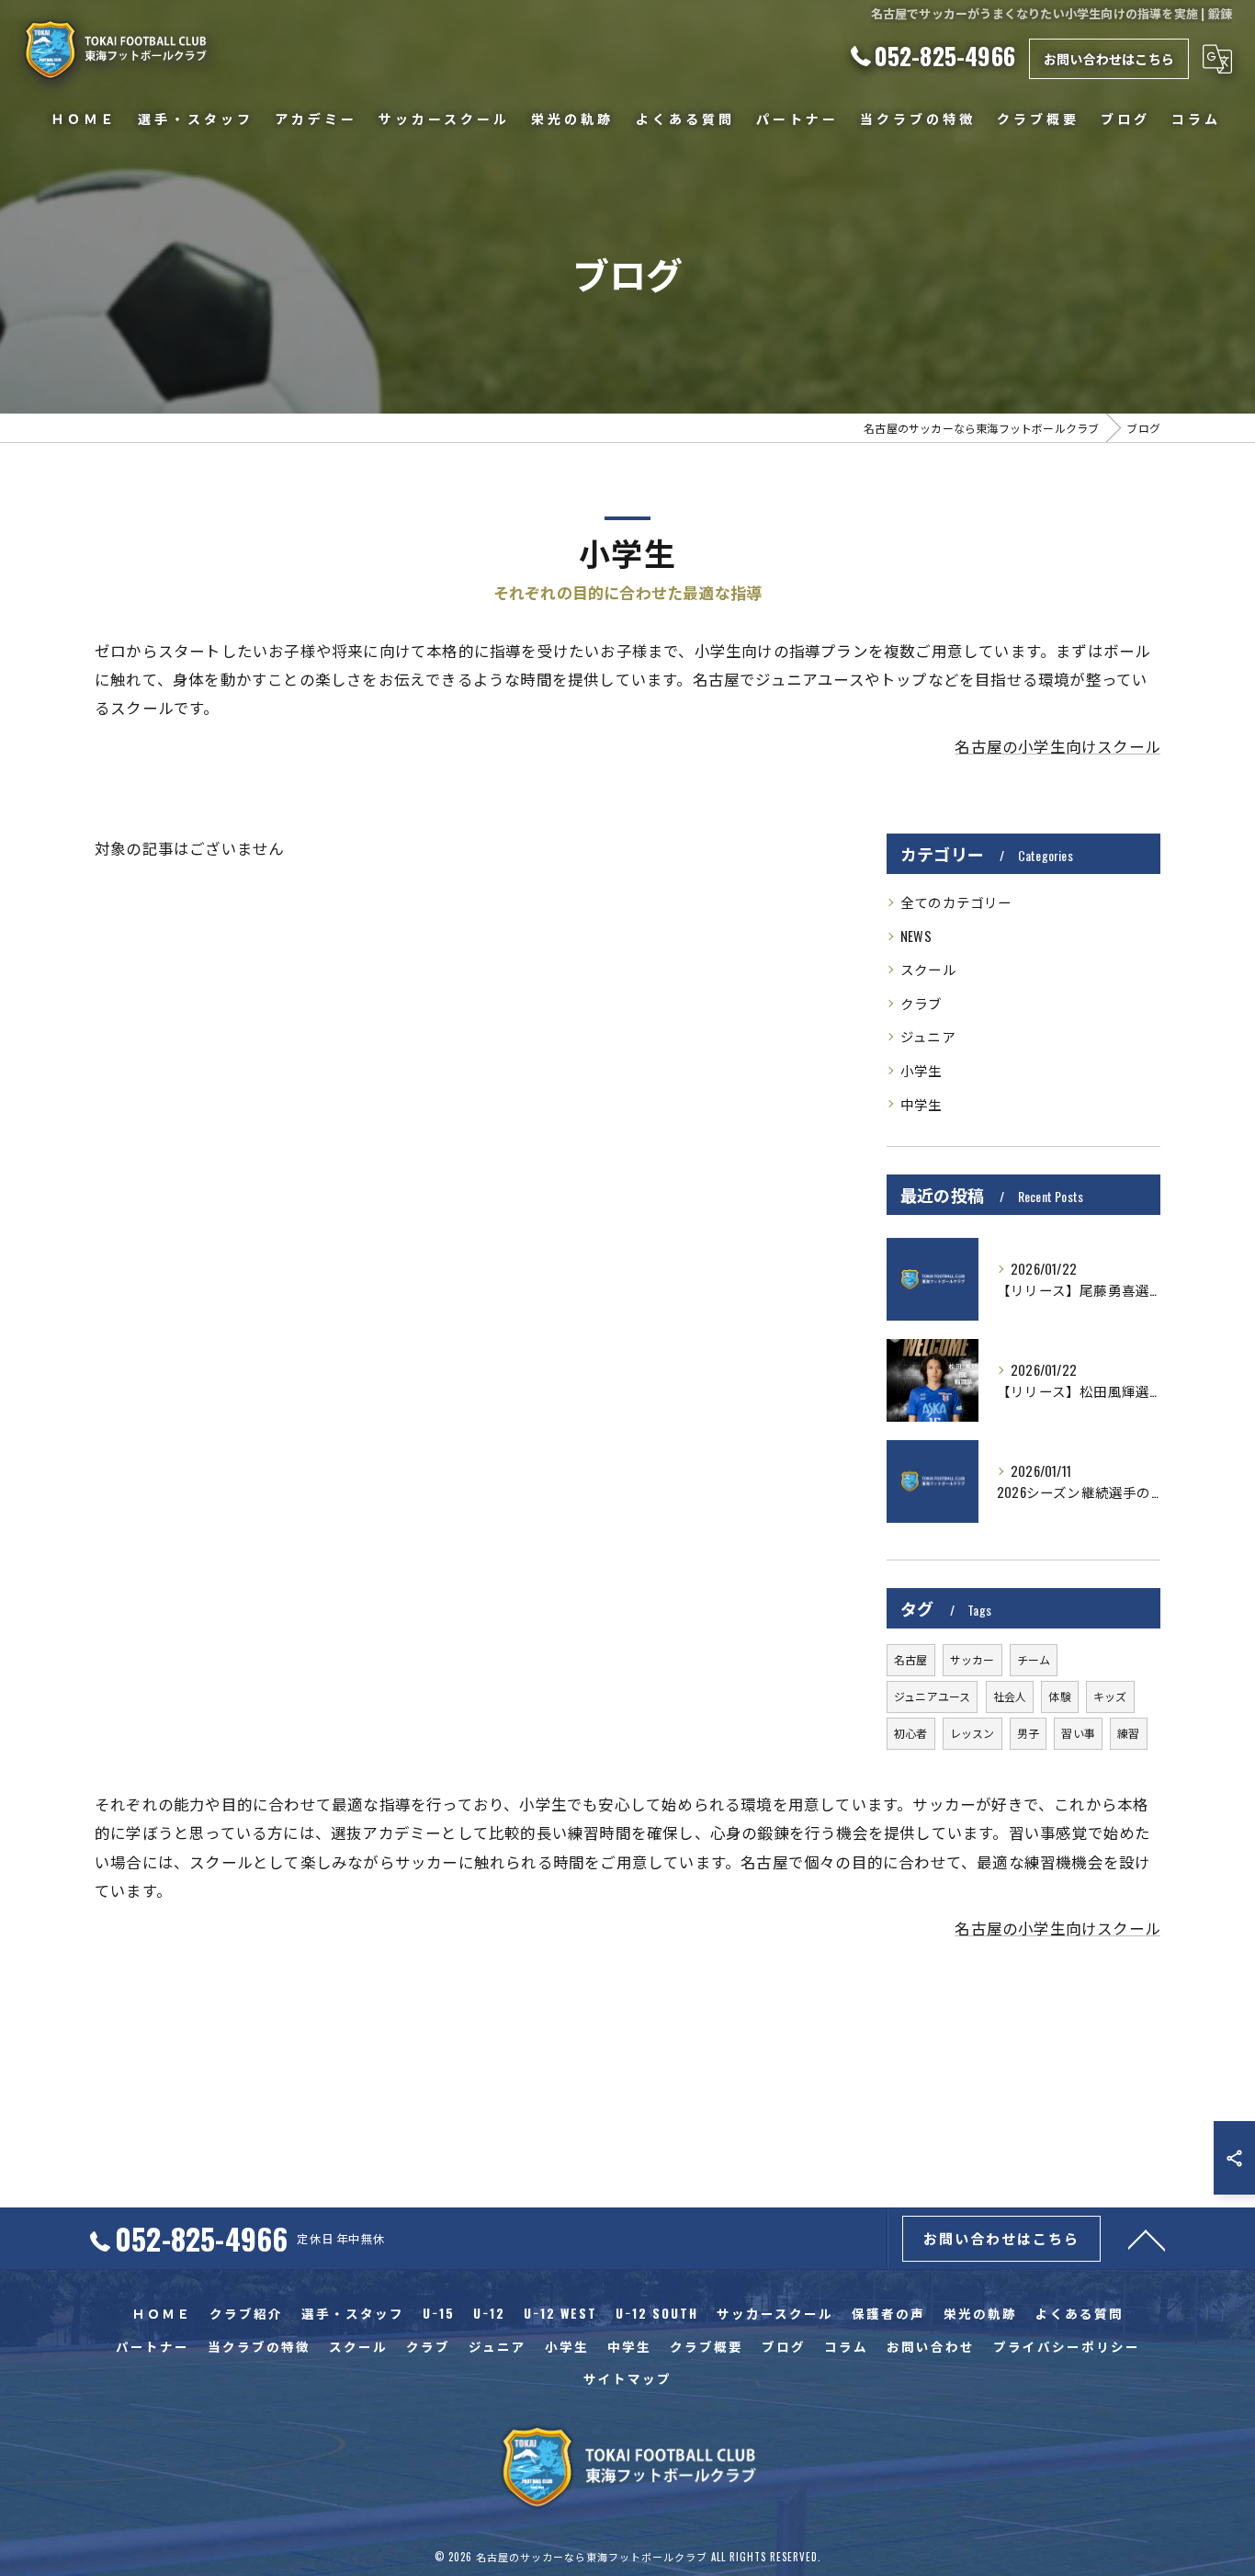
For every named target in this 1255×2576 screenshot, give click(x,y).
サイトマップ (627, 2378)
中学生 (921, 1104)
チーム (1034, 1659)
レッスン (972, 1733)
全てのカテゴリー (956, 902)
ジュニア (928, 1036)
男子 (1028, 1733)
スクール (928, 969)
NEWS (916, 936)
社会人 (1010, 1696)
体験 (1059, 1696)
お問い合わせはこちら (1109, 58)
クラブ (921, 1003)
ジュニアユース (932, 1696)
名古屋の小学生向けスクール (1057, 746)
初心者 (911, 1733)
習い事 (1078, 1733)
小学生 (921, 1070)
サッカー (972, 1659)
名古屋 (911, 1659)
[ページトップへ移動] (1147, 2239)
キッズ (1110, 1696)
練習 (1128, 1733)
